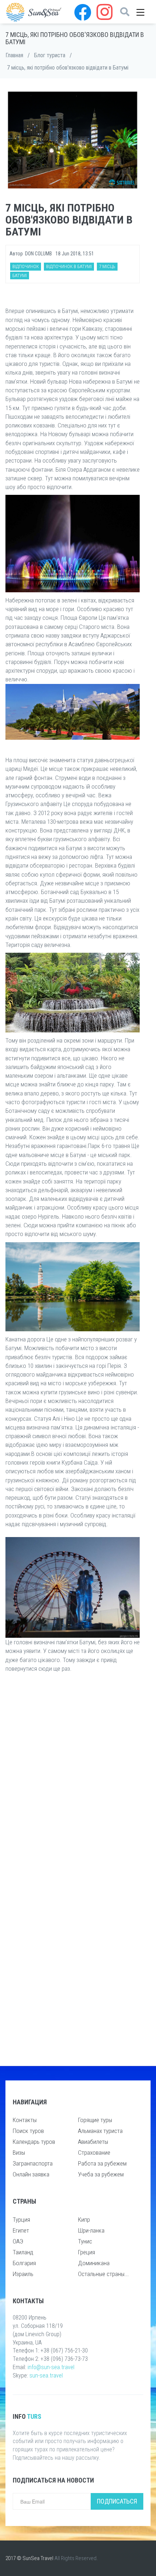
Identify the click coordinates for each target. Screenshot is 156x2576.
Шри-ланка (91, 2230)
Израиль (23, 2274)
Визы (19, 2153)
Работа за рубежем (102, 2163)
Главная (14, 55)
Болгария (24, 2263)
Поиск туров (28, 2131)
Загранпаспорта (33, 2163)
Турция (21, 2220)
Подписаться (117, 2501)
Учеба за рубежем (101, 2174)
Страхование (94, 2153)
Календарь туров (34, 2142)
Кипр (84, 2220)
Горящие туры (95, 2120)
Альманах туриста (100, 2131)
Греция (87, 2252)
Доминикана (94, 2263)
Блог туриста (50, 55)
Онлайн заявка (31, 2174)
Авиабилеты (93, 2142)
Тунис (85, 2241)
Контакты (25, 2120)
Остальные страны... (103, 2274)
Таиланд (23, 2252)
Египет (21, 2230)
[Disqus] (73, 1774)
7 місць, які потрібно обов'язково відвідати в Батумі (68, 68)
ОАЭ (18, 2241)
